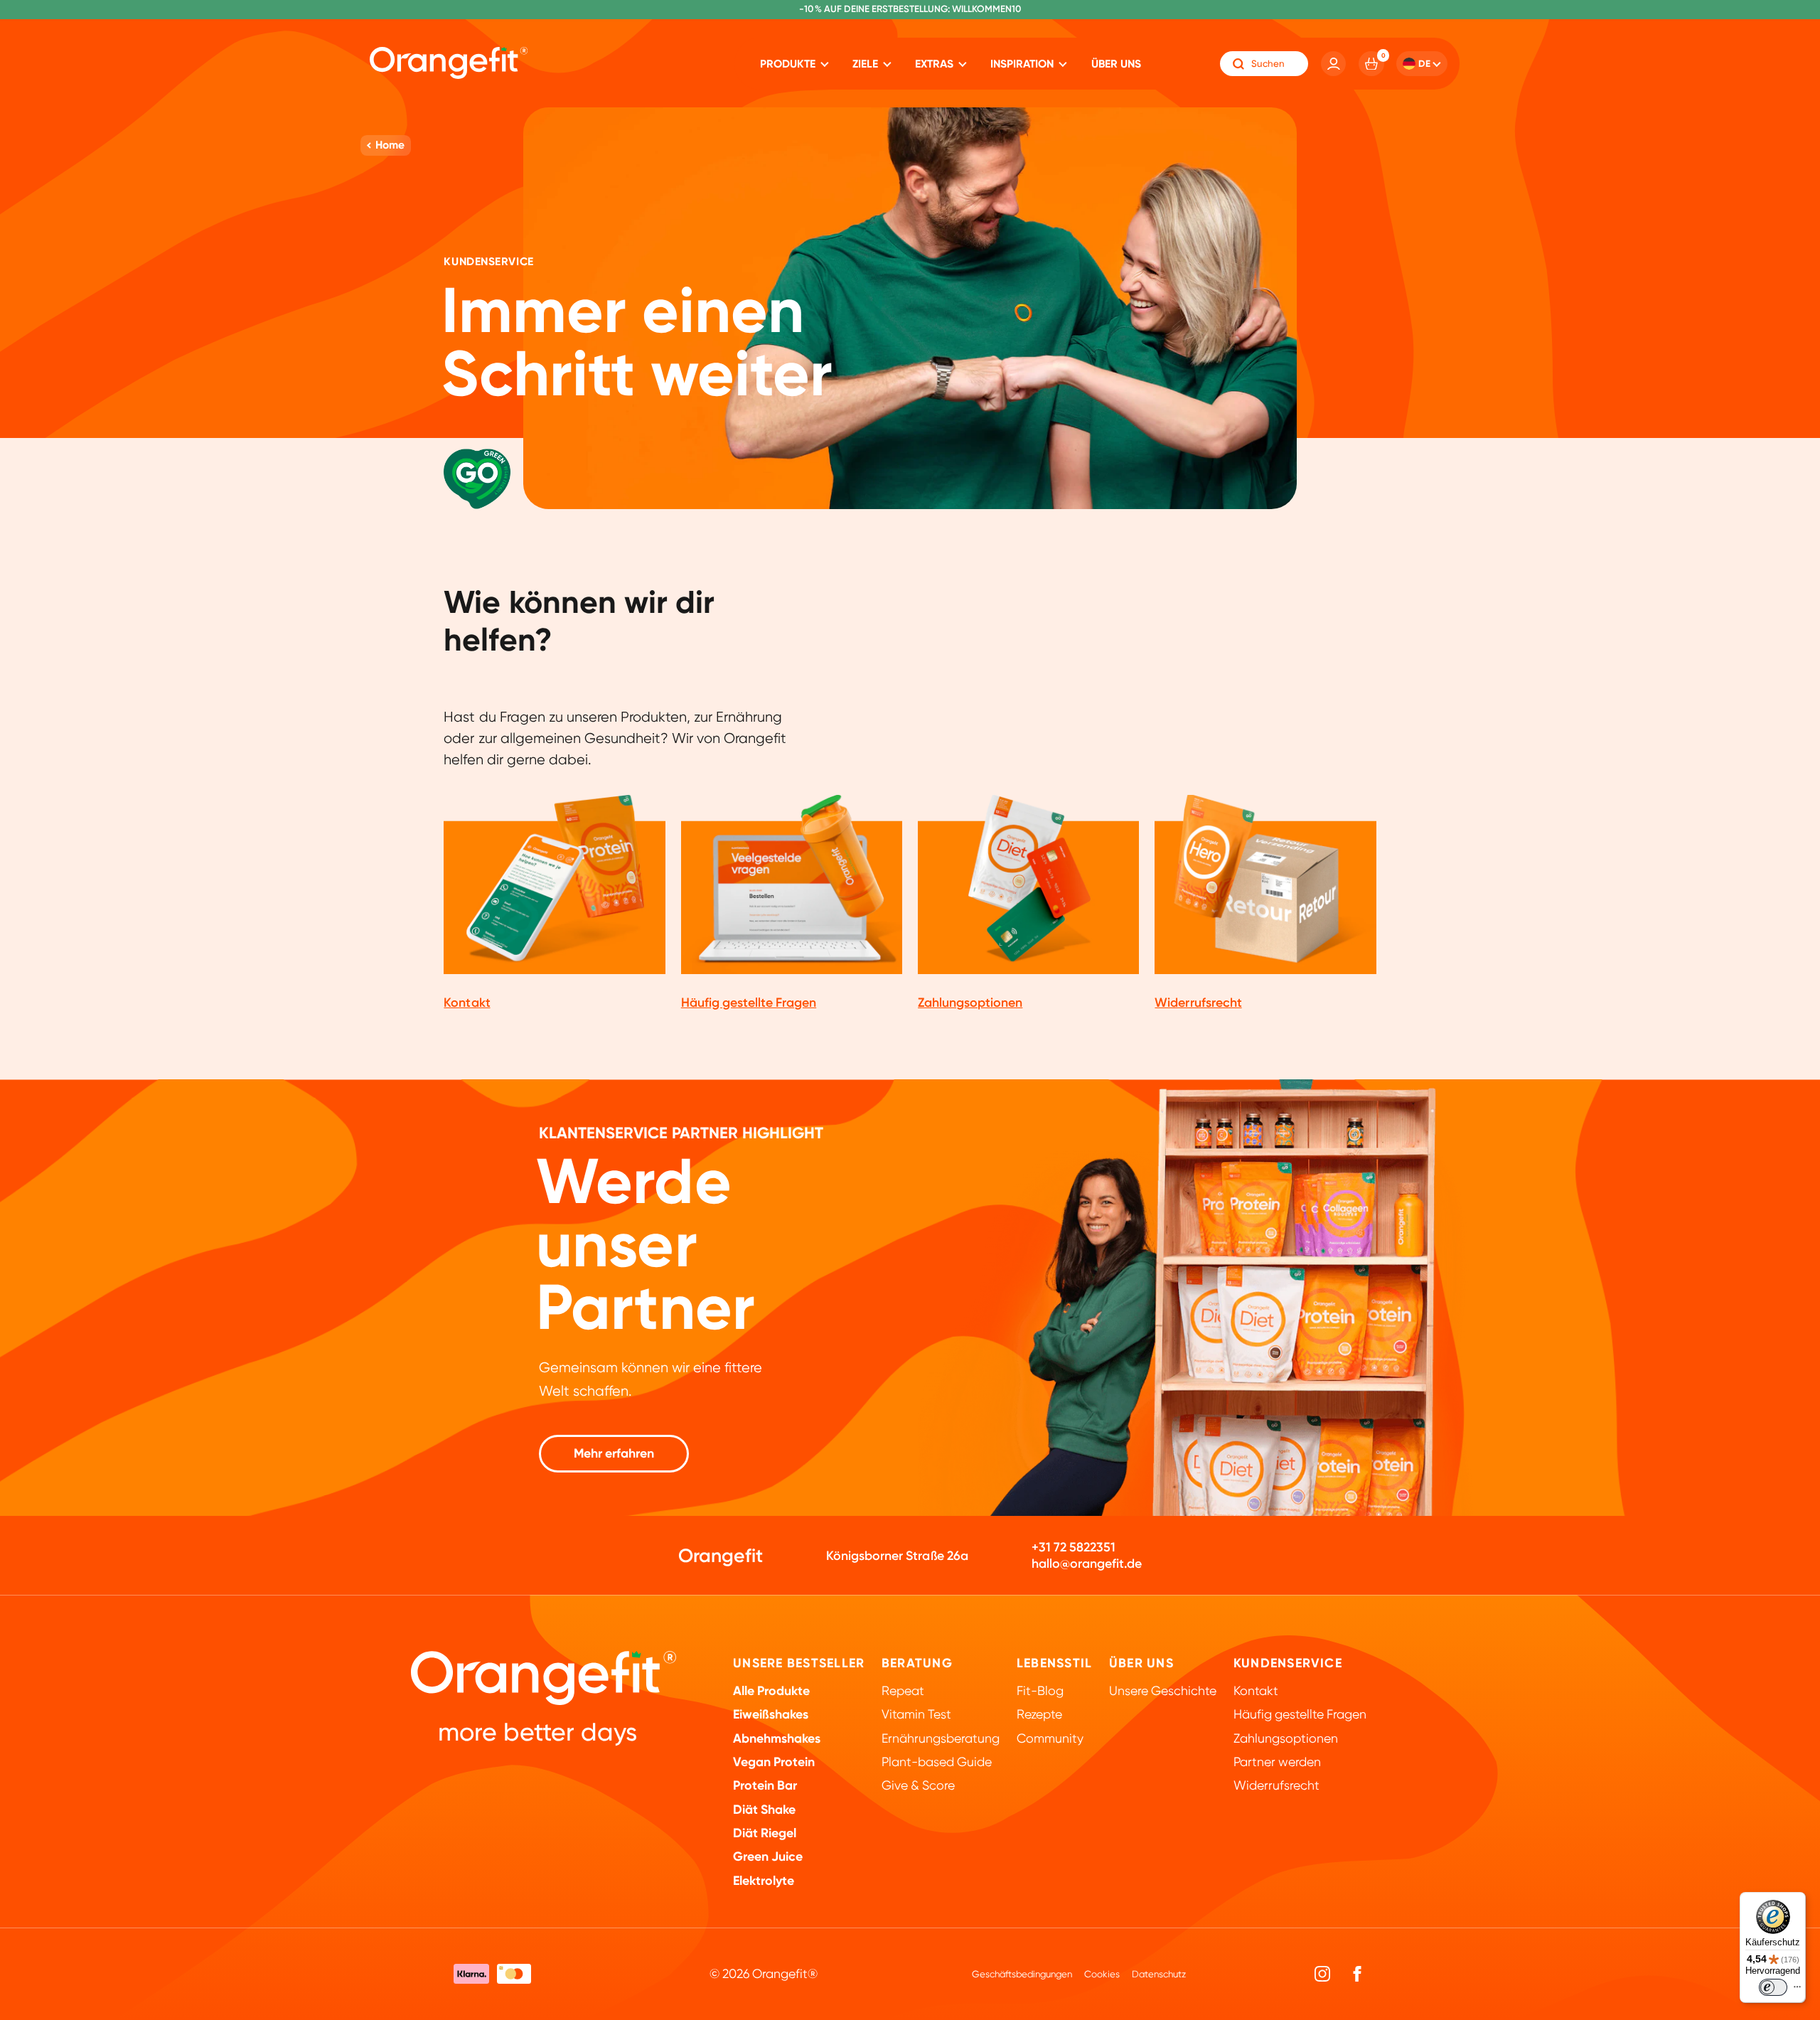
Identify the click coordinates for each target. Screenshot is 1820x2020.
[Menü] (1797, 1990)
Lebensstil (1054, 1663)
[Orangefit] (449, 63)
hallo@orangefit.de (1087, 1564)
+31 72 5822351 (1074, 1547)
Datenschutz (1159, 1974)
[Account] (1334, 64)
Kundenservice (1288, 1663)
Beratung (917, 1663)
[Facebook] (1357, 1974)
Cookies (1102, 1974)
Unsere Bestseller (799, 1663)
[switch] (1773, 1987)
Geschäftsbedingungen (1022, 1974)
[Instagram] (1323, 1974)
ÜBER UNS (1141, 1663)
